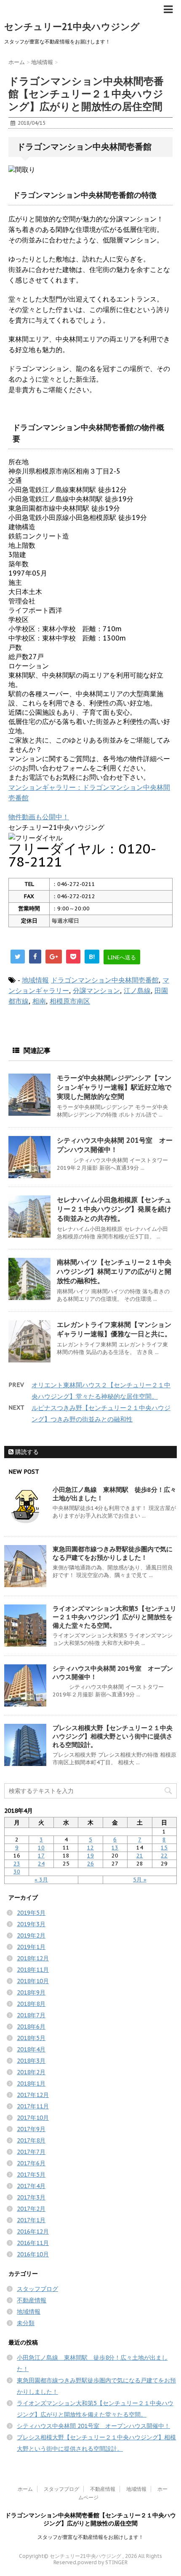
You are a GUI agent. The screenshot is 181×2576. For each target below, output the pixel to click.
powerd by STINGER (102, 2562)
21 (140, 1856)
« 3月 (41, 1880)
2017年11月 (33, 2106)
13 (115, 1848)
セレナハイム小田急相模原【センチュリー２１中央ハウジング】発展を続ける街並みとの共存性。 (114, 1209)
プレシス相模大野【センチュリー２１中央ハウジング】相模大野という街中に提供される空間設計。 (113, 1736)
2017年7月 (31, 2152)
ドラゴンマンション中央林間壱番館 (105, 980)
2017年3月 (31, 2197)
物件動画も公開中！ (39, 817)
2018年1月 (31, 2083)
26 (90, 1864)
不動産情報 (32, 2300)
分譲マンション (96, 991)
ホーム (25, 2489)
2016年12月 (33, 2231)
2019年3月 (31, 1924)
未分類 (26, 2323)
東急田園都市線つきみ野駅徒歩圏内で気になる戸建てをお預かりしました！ (113, 1553)
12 (90, 1848)
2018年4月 (31, 2049)
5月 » (140, 1880)
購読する (26, 1452)
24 (41, 1864)
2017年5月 (31, 2175)
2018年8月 (31, 2004)
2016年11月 (33, 2243)
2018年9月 (31, 1992)
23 (17, 1864)
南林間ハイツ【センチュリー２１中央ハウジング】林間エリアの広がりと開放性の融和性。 (114, 1271)
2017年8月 (31, 2140)
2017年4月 (31, 2186)
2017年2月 (31, 2209)
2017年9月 (31, 2129)
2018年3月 (31, 2061)
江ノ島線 (137, 991)
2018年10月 (33, 1981)
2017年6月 (31, 2163)
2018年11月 (33, 1970)
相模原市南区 (70, 1001)
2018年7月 (31, 2015)
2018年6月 (31, 2027)
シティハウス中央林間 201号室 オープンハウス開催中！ (93, 2426)
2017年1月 (31, 2220)
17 (41, 1856)
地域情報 (35, 980)
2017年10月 (33, 2118)
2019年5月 (31, 1913)
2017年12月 (33, 2095)
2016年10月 (33, 2254)
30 (17, 1872)
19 (90, 1856)
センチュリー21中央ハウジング (72, 27)
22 (164, 1856)
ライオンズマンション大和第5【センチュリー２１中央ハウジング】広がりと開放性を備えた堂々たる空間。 (114, 1617)
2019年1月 (31, 1947)
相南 (39, 1001)
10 (41, 1848)
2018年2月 (31, 2072)
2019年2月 (31, 1935)
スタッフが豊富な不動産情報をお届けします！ (90, 2537)
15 (164, 1848)
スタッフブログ (37, 2289)
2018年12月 (33, 1958)
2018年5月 (31, 2038)
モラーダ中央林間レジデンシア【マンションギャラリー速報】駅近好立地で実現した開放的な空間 (114, 1087)
